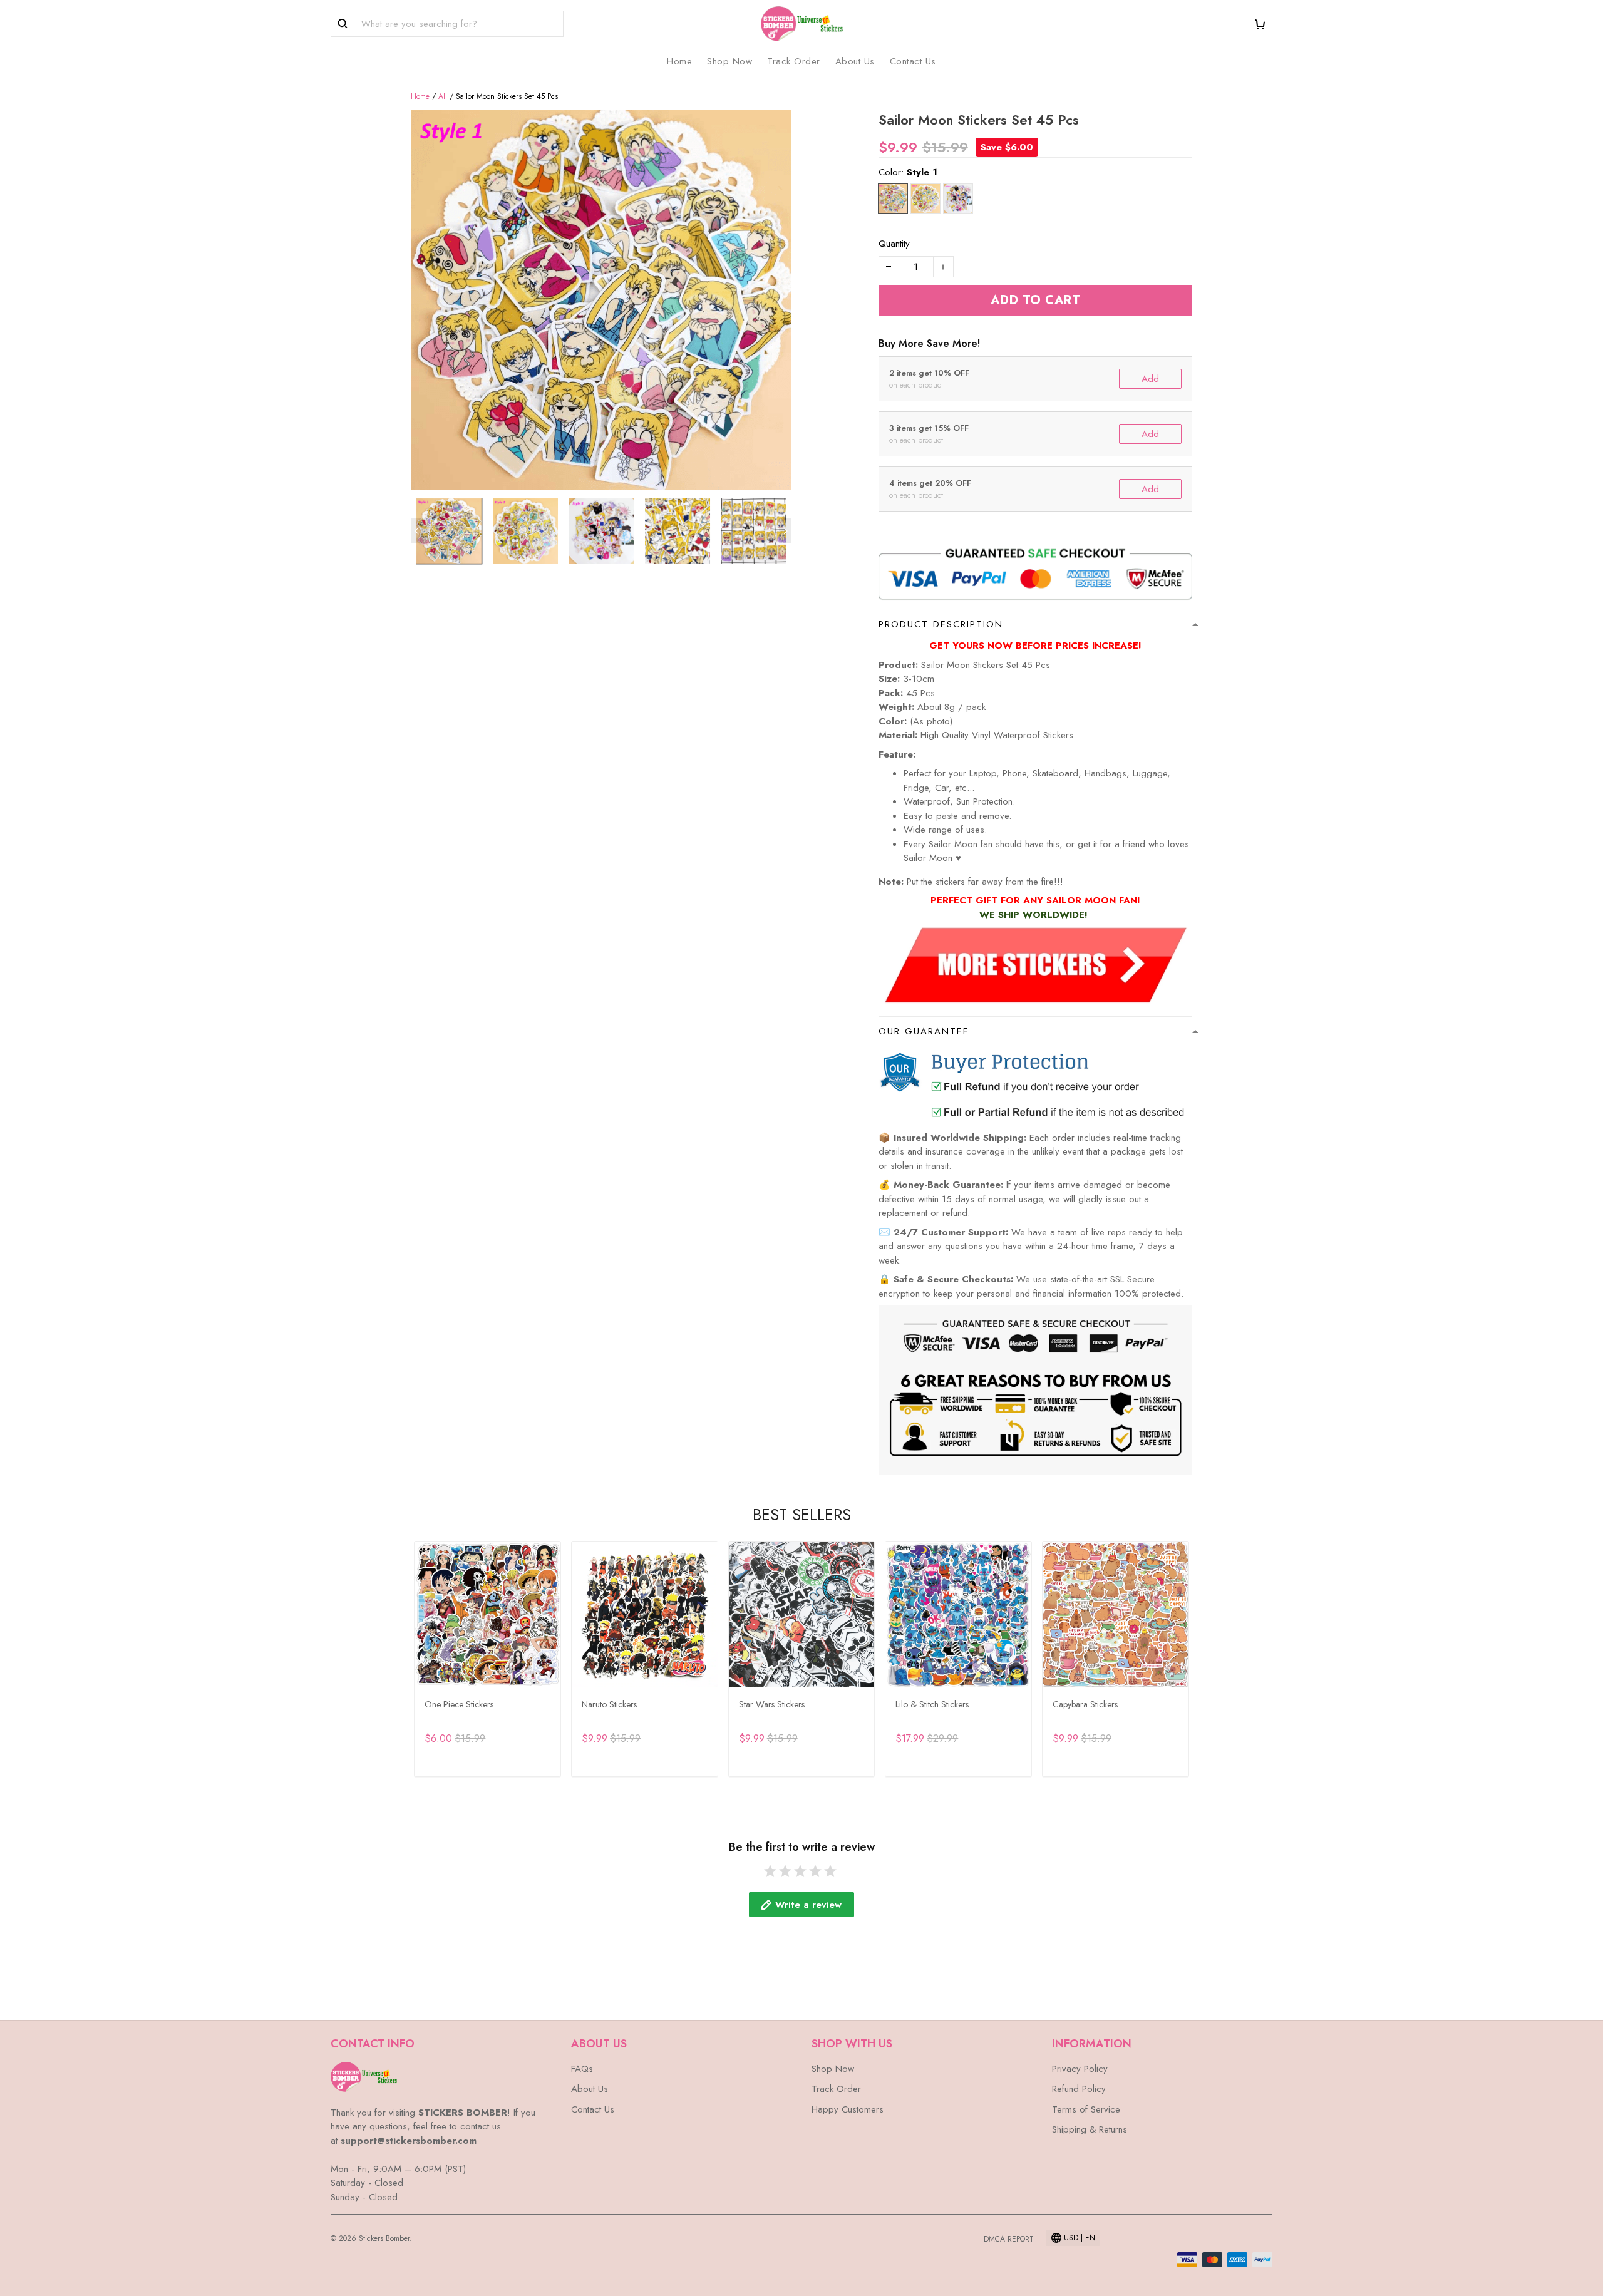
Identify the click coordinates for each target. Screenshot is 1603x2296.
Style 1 (922, 172)
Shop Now (729, 61)
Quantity (894, 244)
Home (679, 61)
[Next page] (785, 531)
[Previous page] (417, 531)
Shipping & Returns (1090, 2129)
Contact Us (913, 61)
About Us (855, 61)
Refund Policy (1079, 2089)
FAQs (582, 2069)
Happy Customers (848, 2109)
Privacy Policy (1080, 2069)
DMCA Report (1009, 2239)
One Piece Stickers (459, 1704)
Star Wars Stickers (772, 1704)
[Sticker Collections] (1035, 964)
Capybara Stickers (1085, 1704)
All (443, 96)
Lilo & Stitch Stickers (932, 1704)
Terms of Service (1086, 2109)
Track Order (794, 61)
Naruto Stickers (609, 1704)
